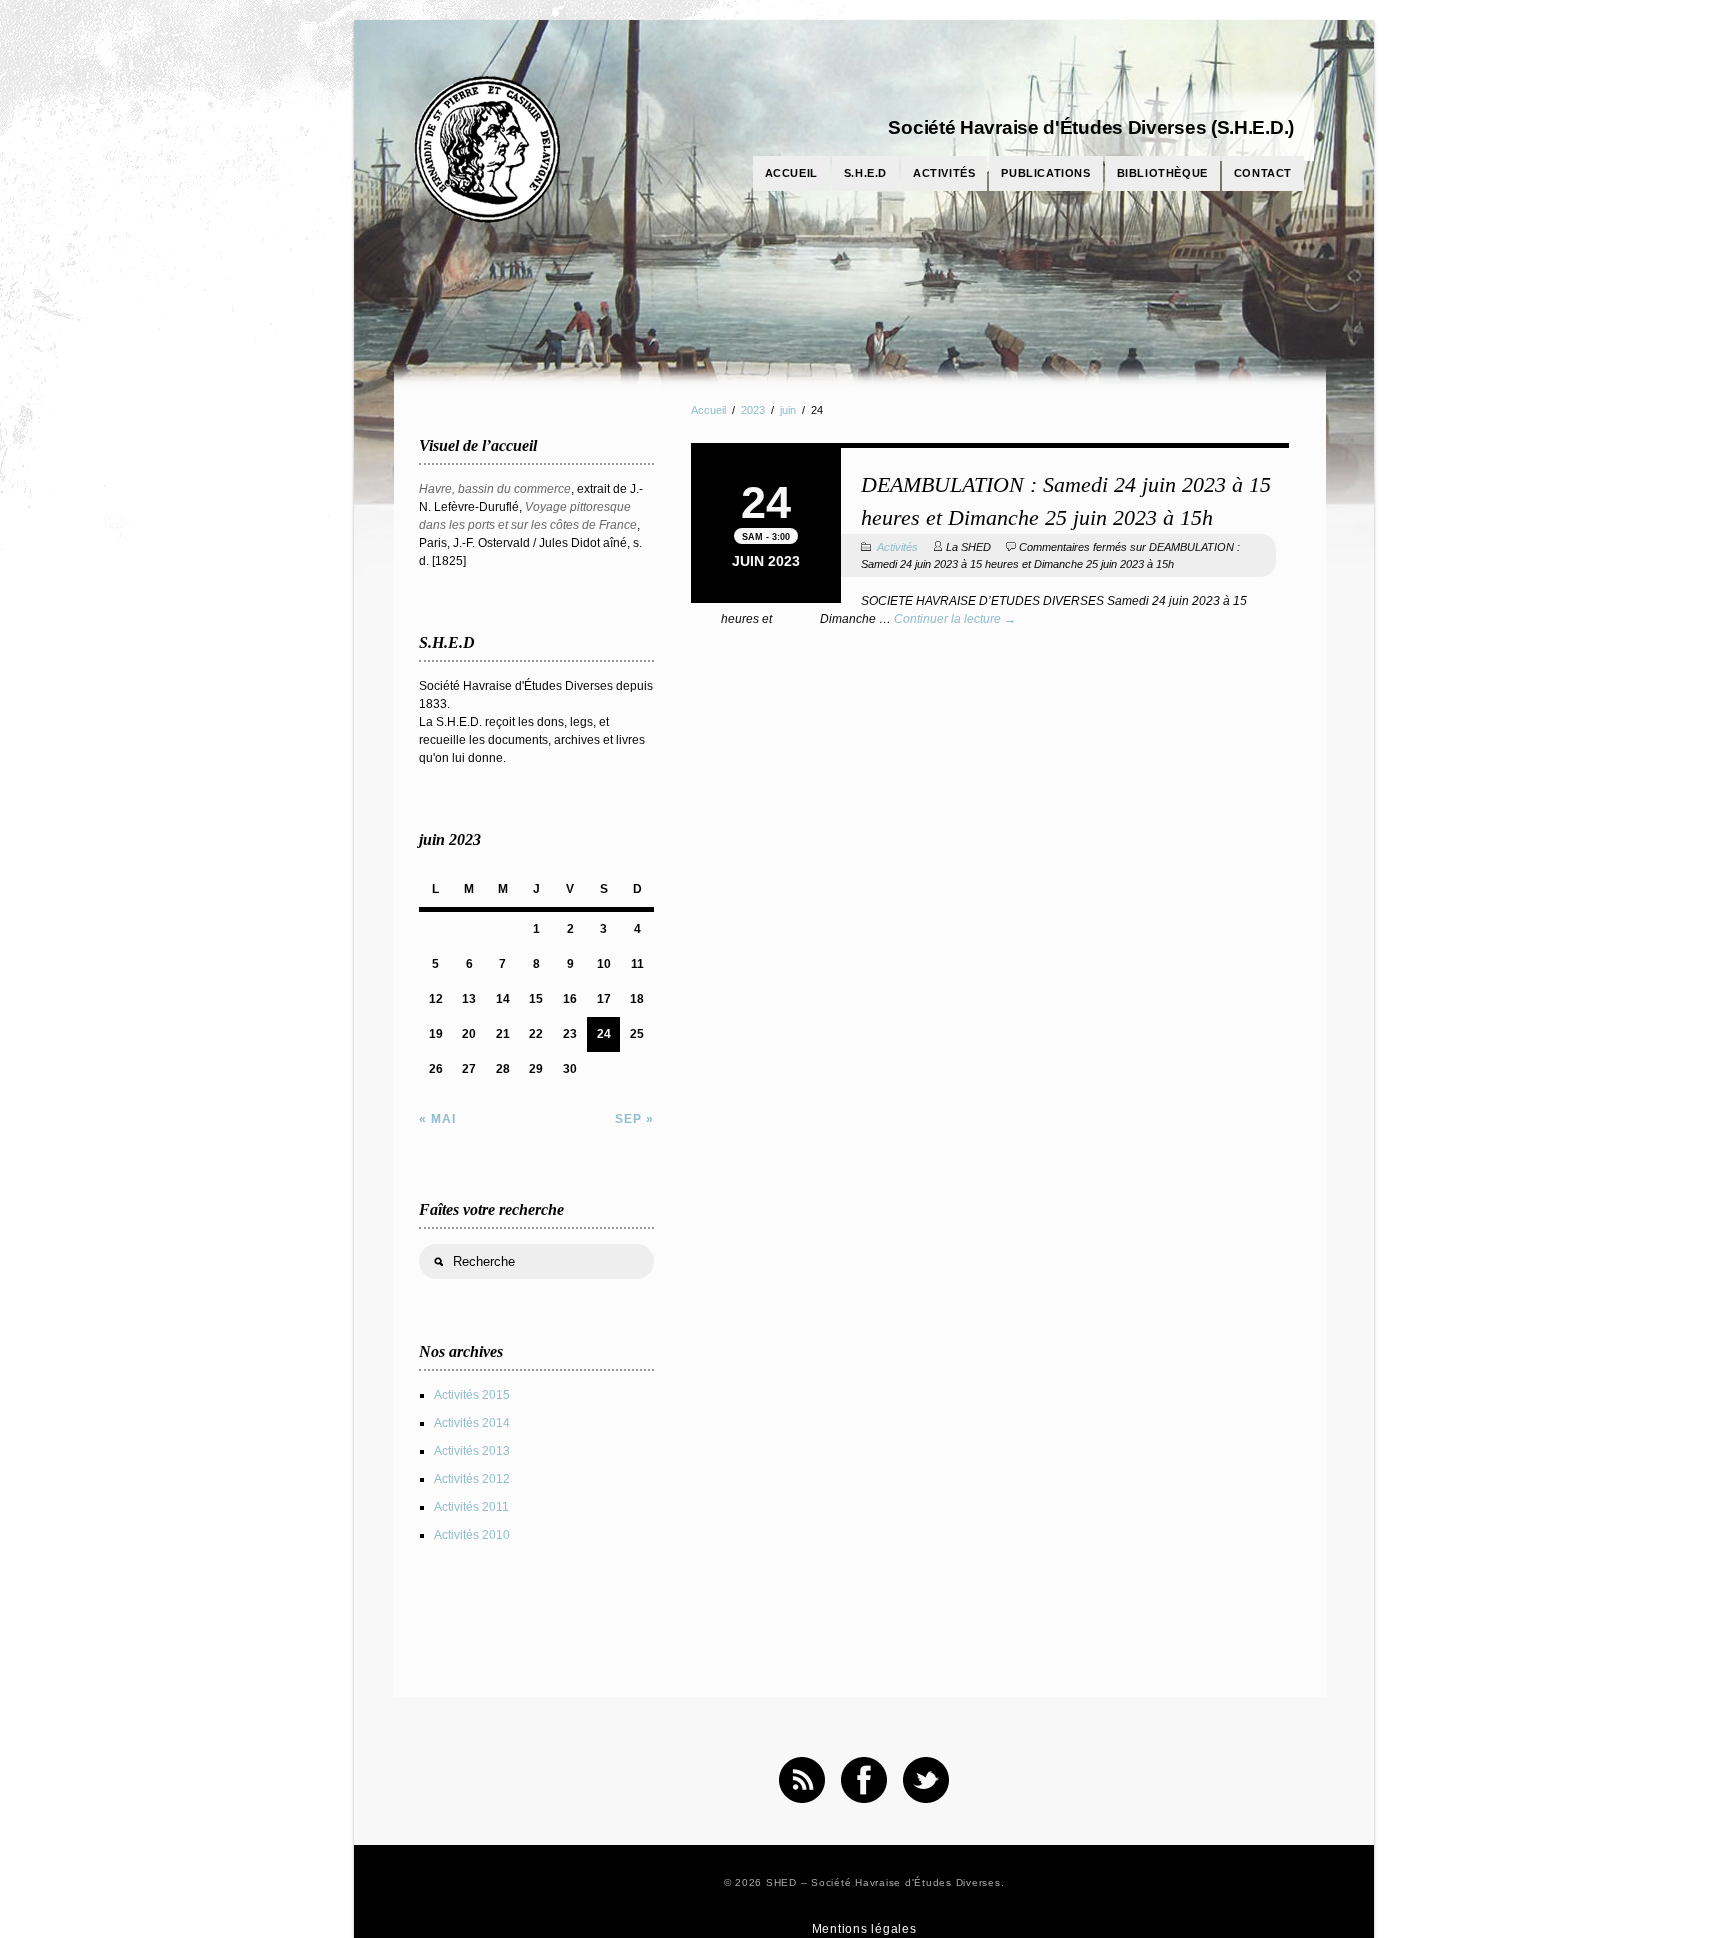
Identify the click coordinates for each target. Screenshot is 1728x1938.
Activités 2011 (471, 1507)
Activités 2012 (472, 1479)
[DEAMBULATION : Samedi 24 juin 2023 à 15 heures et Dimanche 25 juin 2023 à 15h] (990, 445)
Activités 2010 (472, 1535)
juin (788, 410)
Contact (1263, 173)
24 (604, 1034)
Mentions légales (864, 1929)
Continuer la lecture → (955, 619)
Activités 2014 (472, 1423)
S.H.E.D (865, 173)
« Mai (437, 1119)
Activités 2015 (472, 1395)
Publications (1045, 173)
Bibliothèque (1162, 173)
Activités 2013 (472, 1451)
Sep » (634, 1119)
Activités (944, 173)
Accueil (791, 173)
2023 (753, 410)
